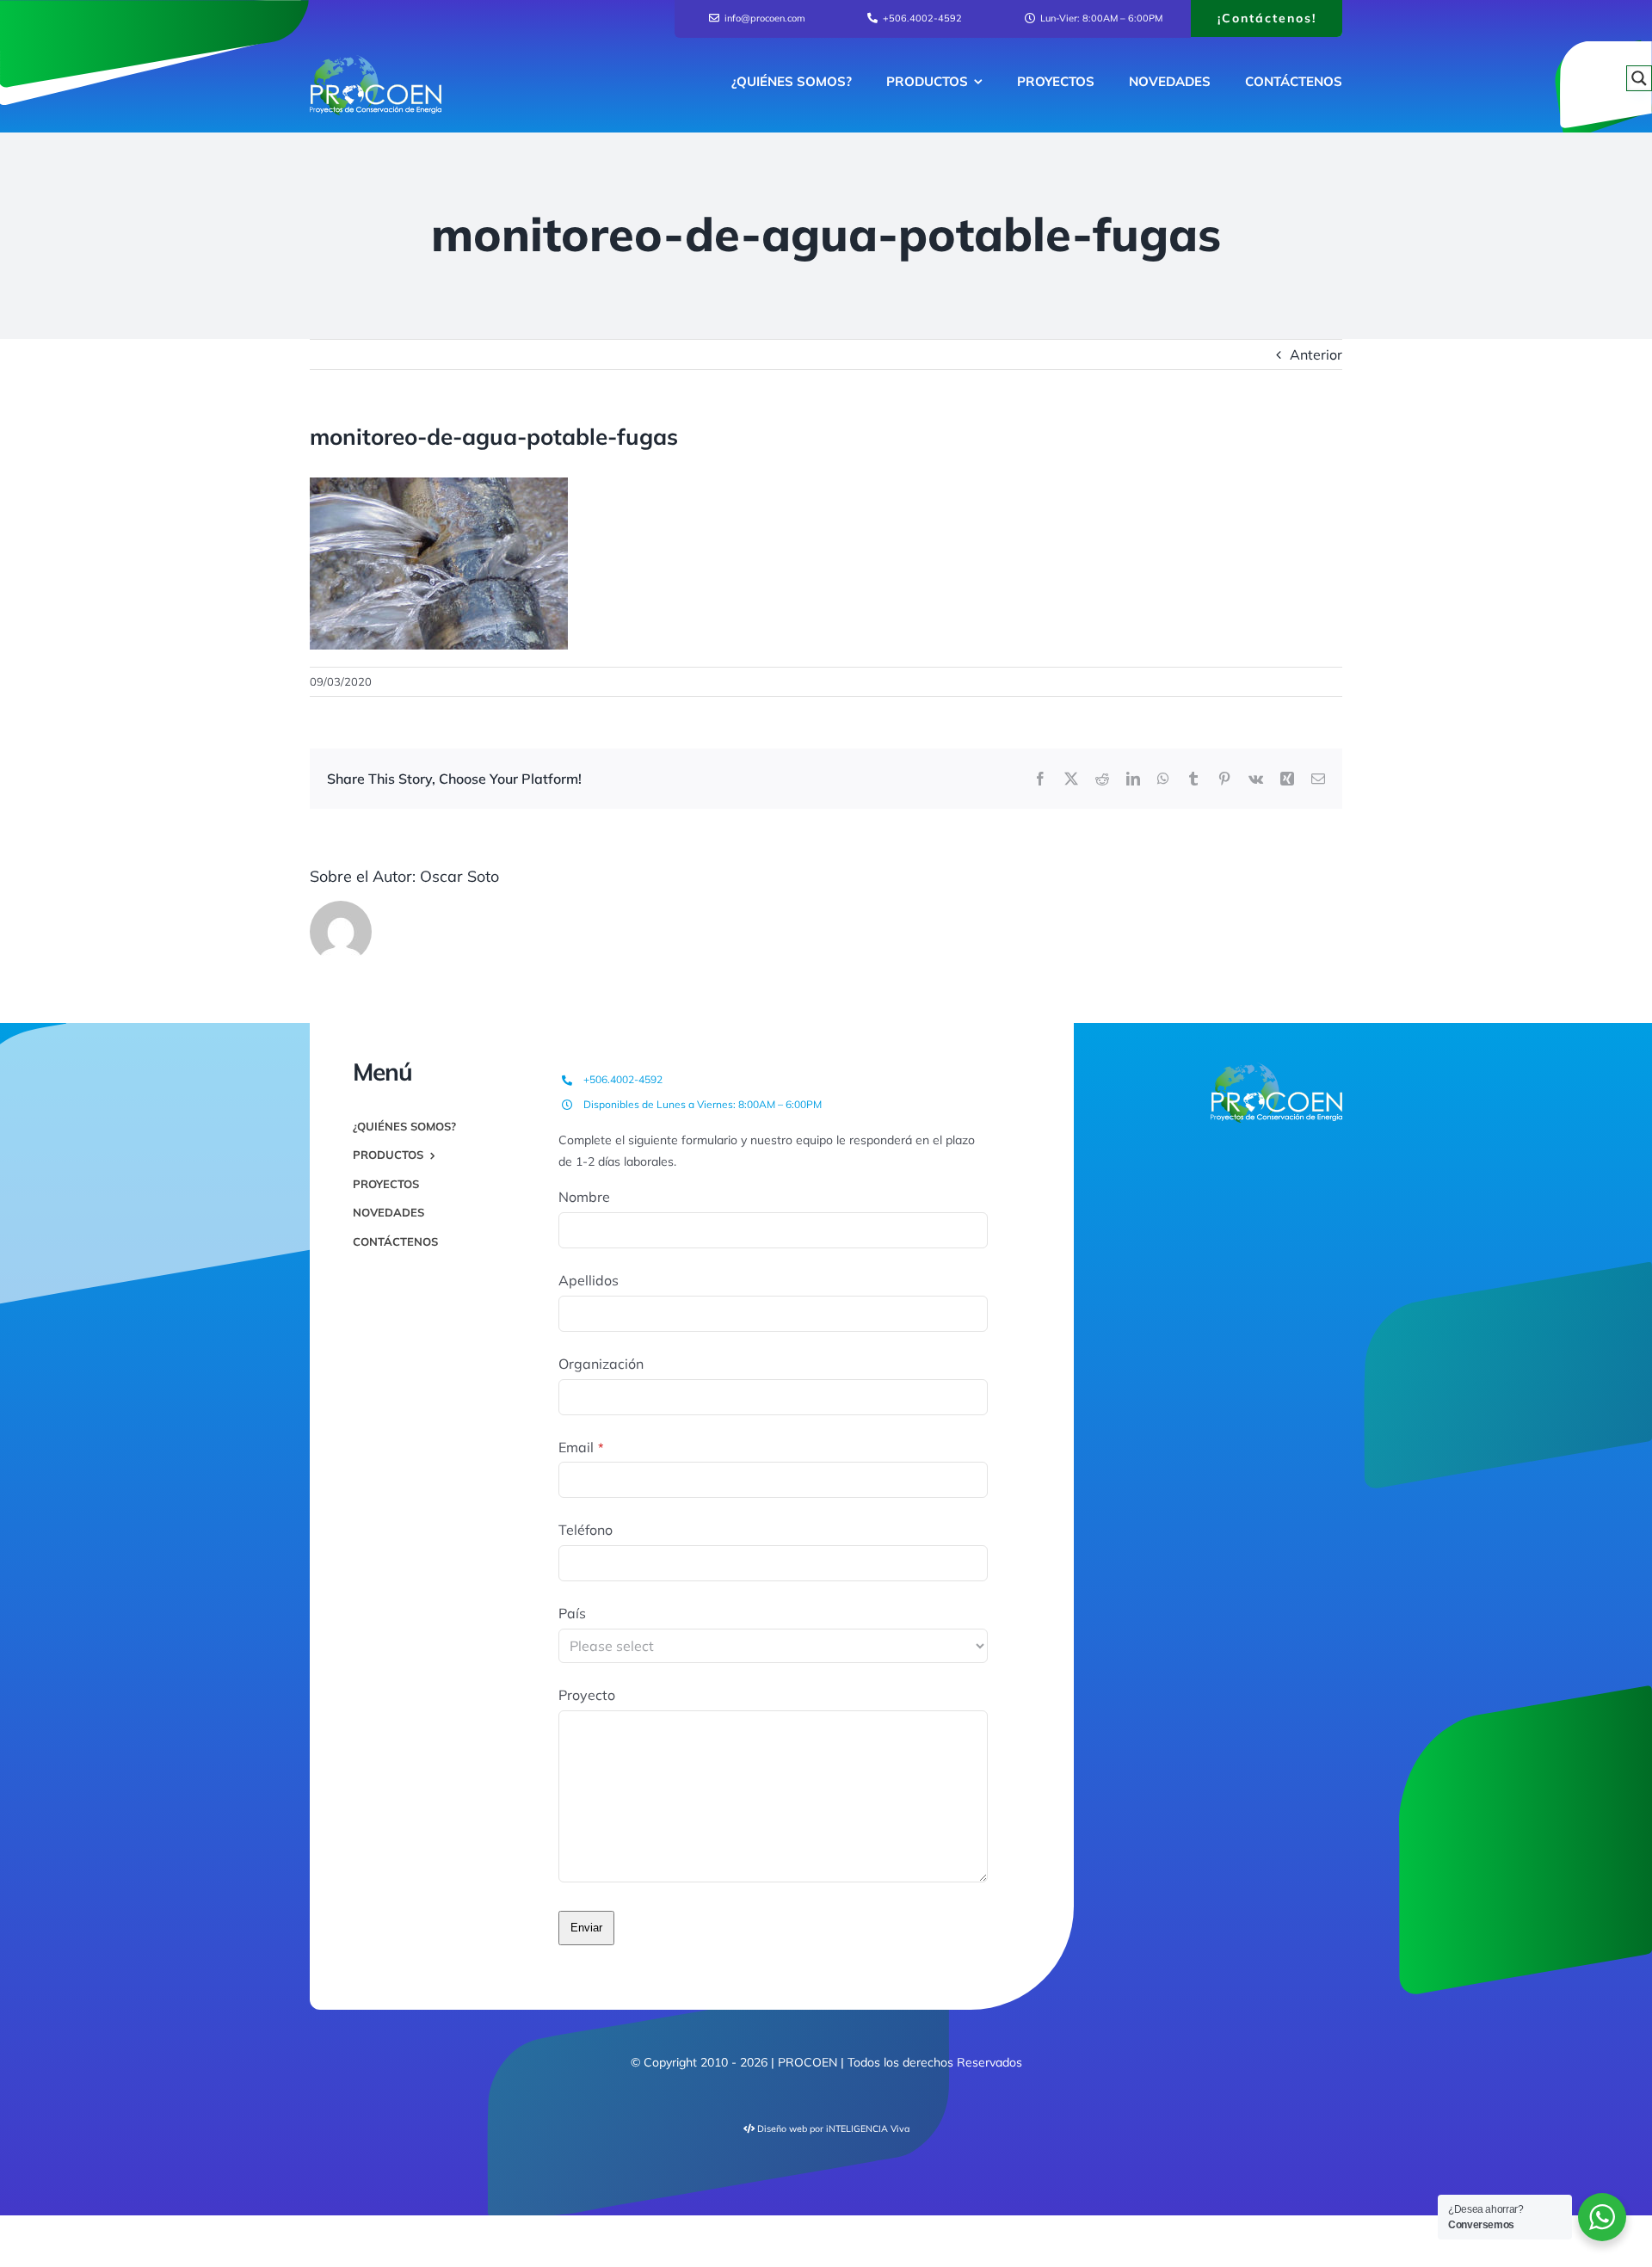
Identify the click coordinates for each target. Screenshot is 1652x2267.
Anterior (1316, 354)
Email (581, 1447)
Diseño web (782, 2128)
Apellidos (589, 1280)
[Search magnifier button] (1639, 78)
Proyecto (587, 1695)
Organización (601, 1364)
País (572, 1613)
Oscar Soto (459, 876)
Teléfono (586, 1530)
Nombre (584, 1197)
